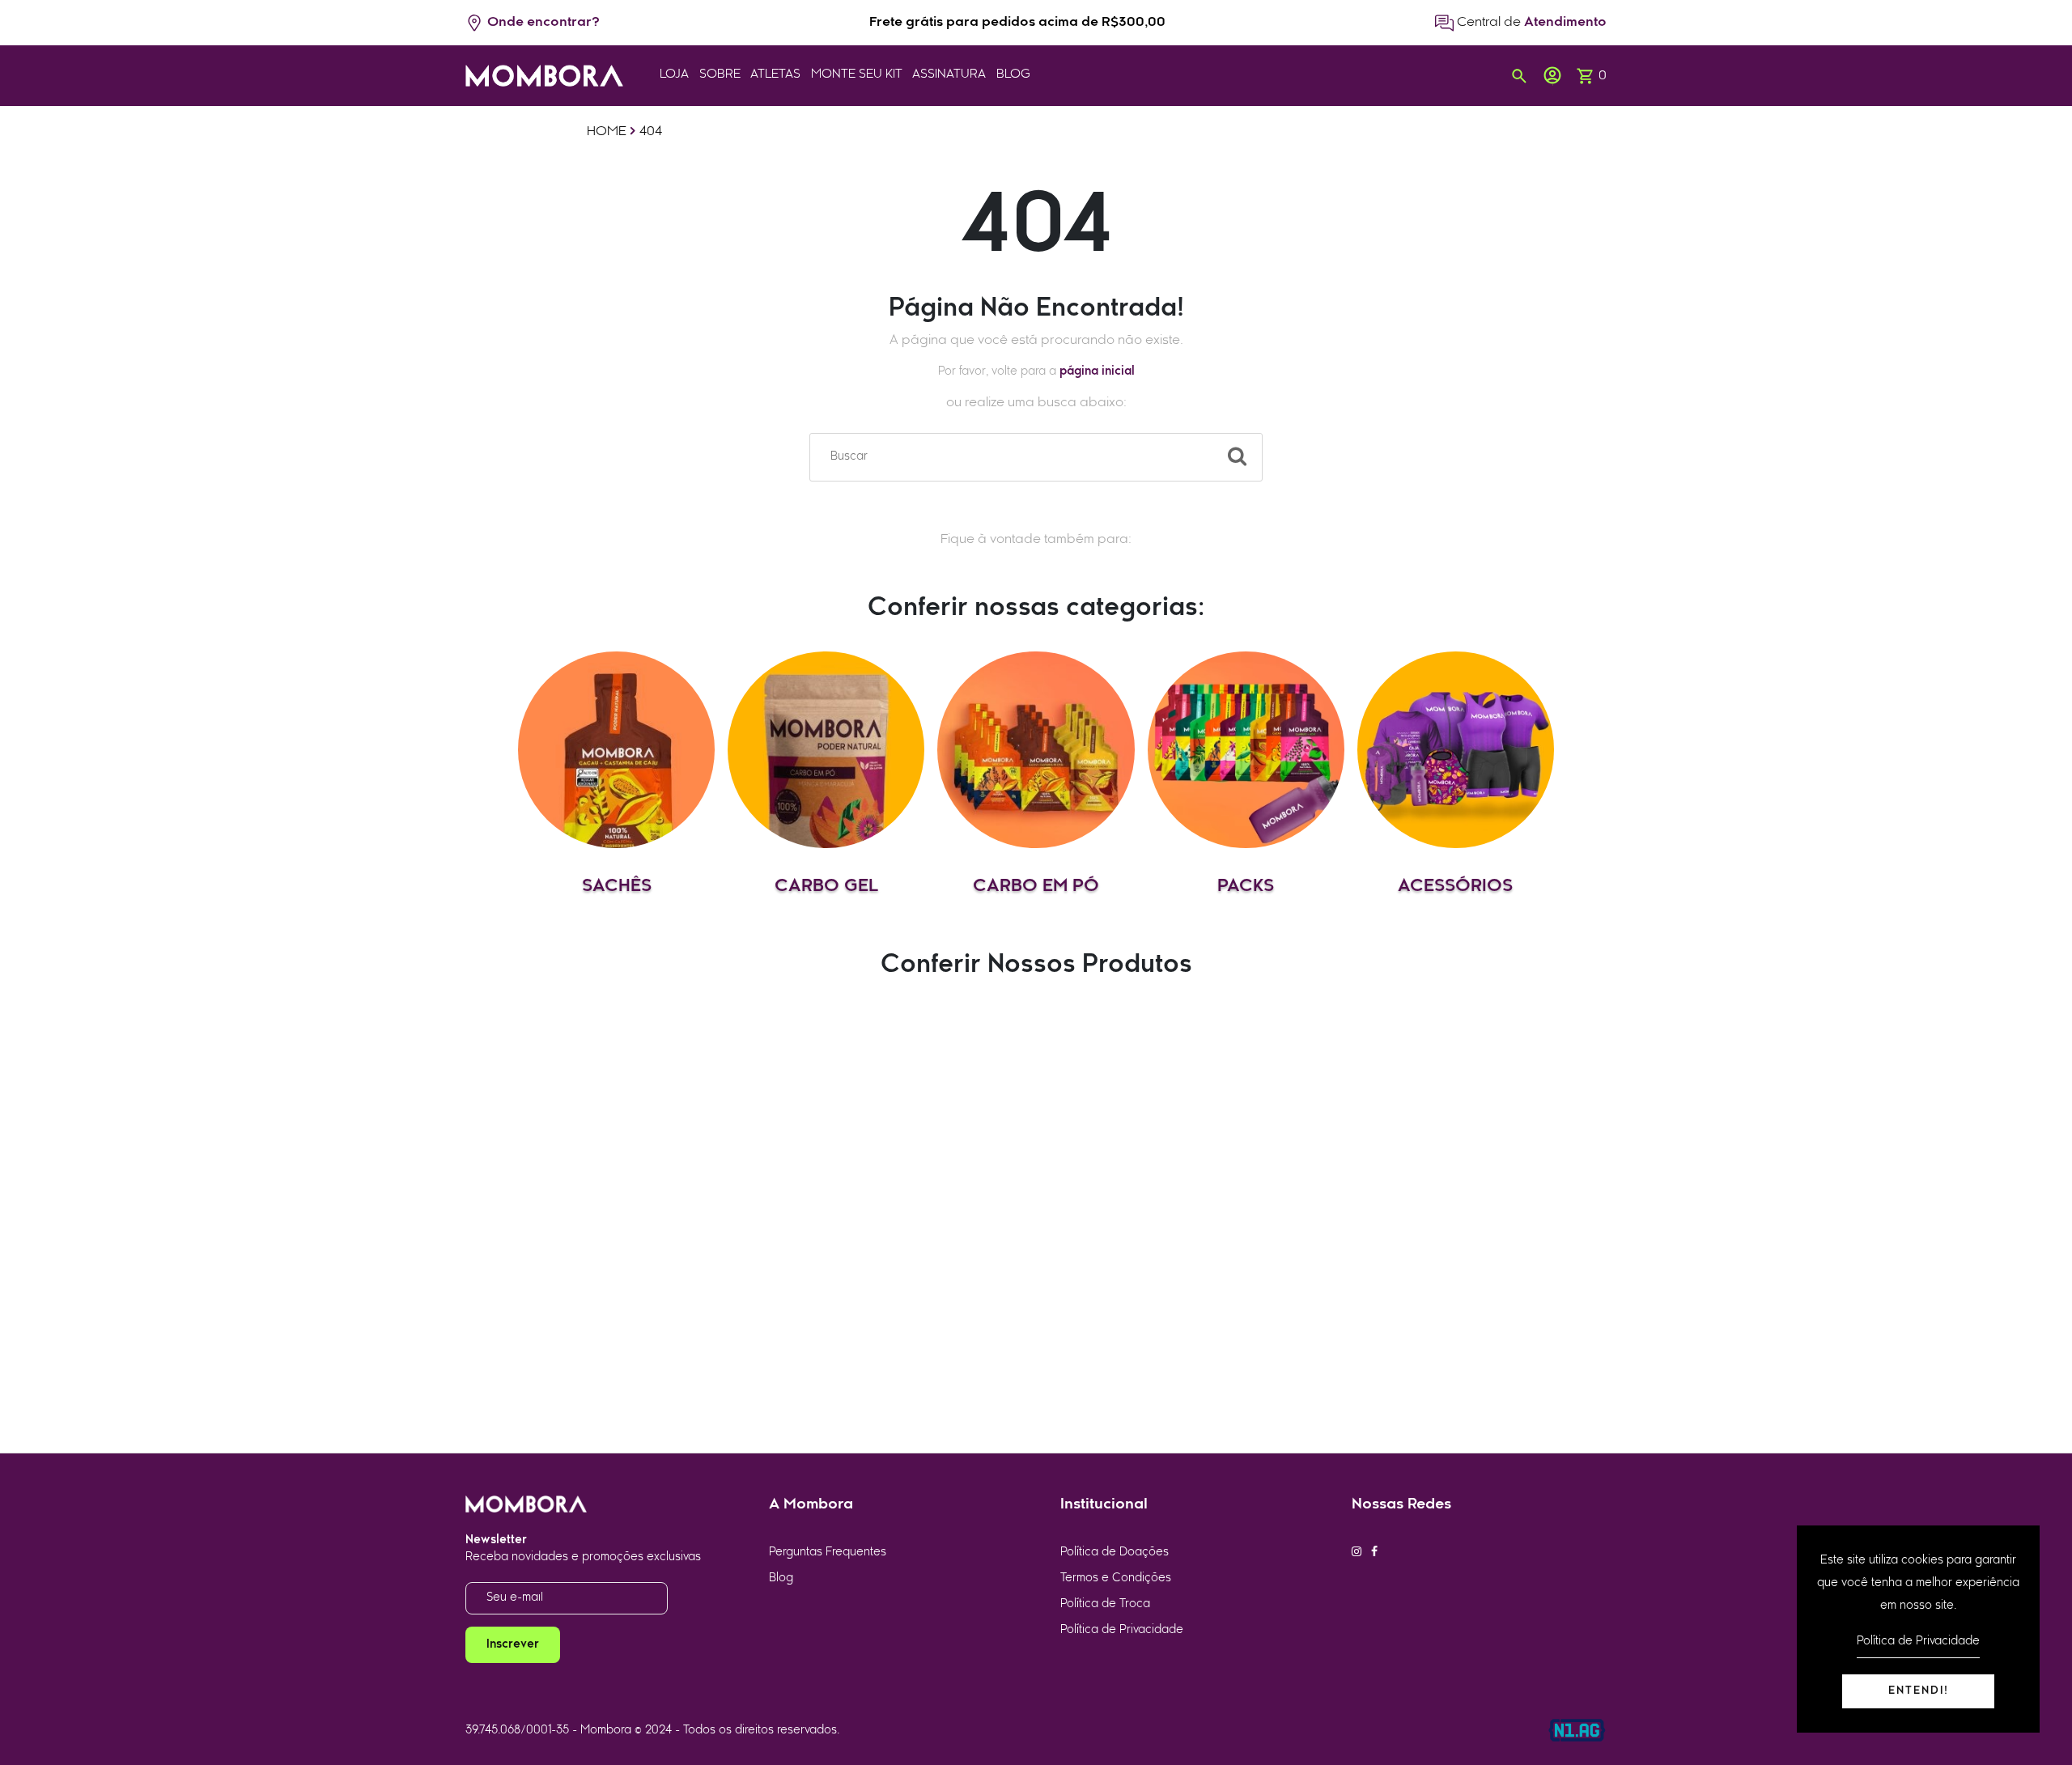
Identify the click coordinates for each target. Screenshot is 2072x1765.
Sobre (720, 75)
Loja (674, 75)
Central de (1530, 23)
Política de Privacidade (1122, 1630)
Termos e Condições (1116, 1578)
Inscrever (513, 1645)
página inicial (1097, 372)
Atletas (775, 75)
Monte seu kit (857, 75)
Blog (1013, 75)
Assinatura (949, 75)
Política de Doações (1115, 1553)
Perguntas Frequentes (828, 1553)
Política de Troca (1105, 1604)
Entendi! (1919, 1691)
